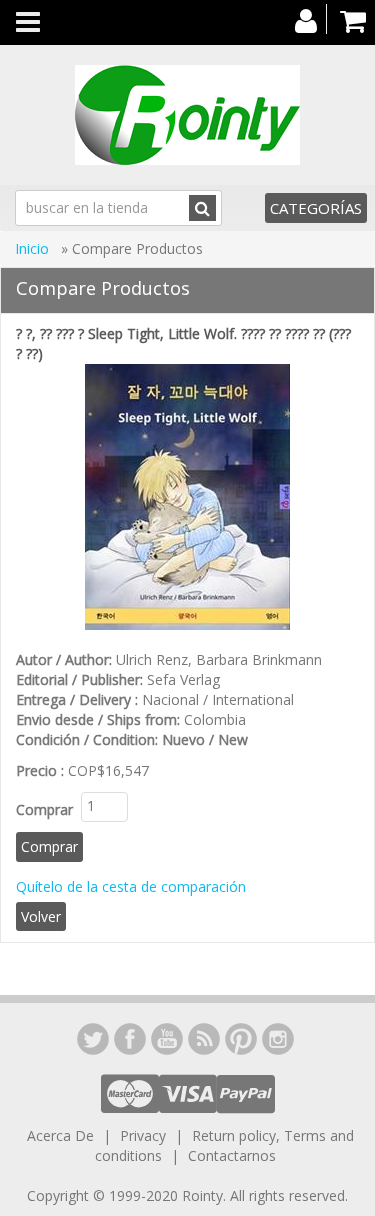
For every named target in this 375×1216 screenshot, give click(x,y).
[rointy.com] (187, 115)
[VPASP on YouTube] (167, 1039)
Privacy (143, 1135)
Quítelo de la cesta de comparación (131, 886)
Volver (41, 916)
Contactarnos (232, 1155)
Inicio (34, 248)
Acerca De (60, 1135)
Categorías (316, 208)
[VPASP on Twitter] (93, 1039)
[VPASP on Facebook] (130, 1039)
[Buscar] (202, 208)
